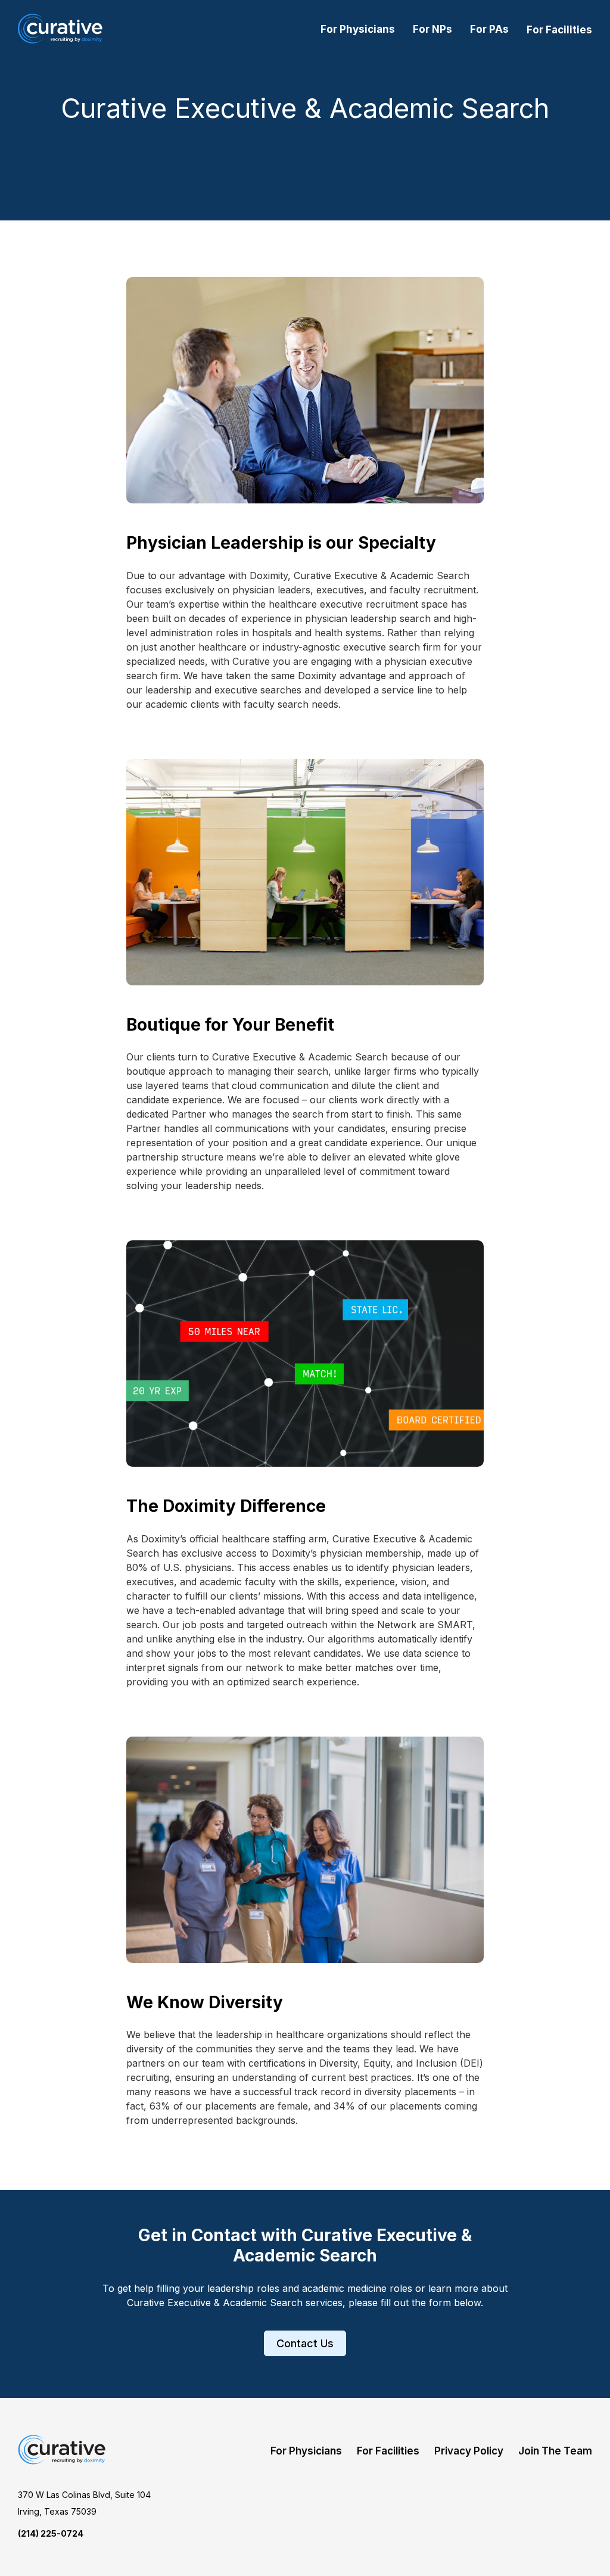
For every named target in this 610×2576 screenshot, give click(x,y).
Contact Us (305, 2343)
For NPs (432, 29)
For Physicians (358, 29)
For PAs (489, 29)
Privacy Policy (469, 2451)
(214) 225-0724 (51, 2533)
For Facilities (559, 30)
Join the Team (555, 2451)
